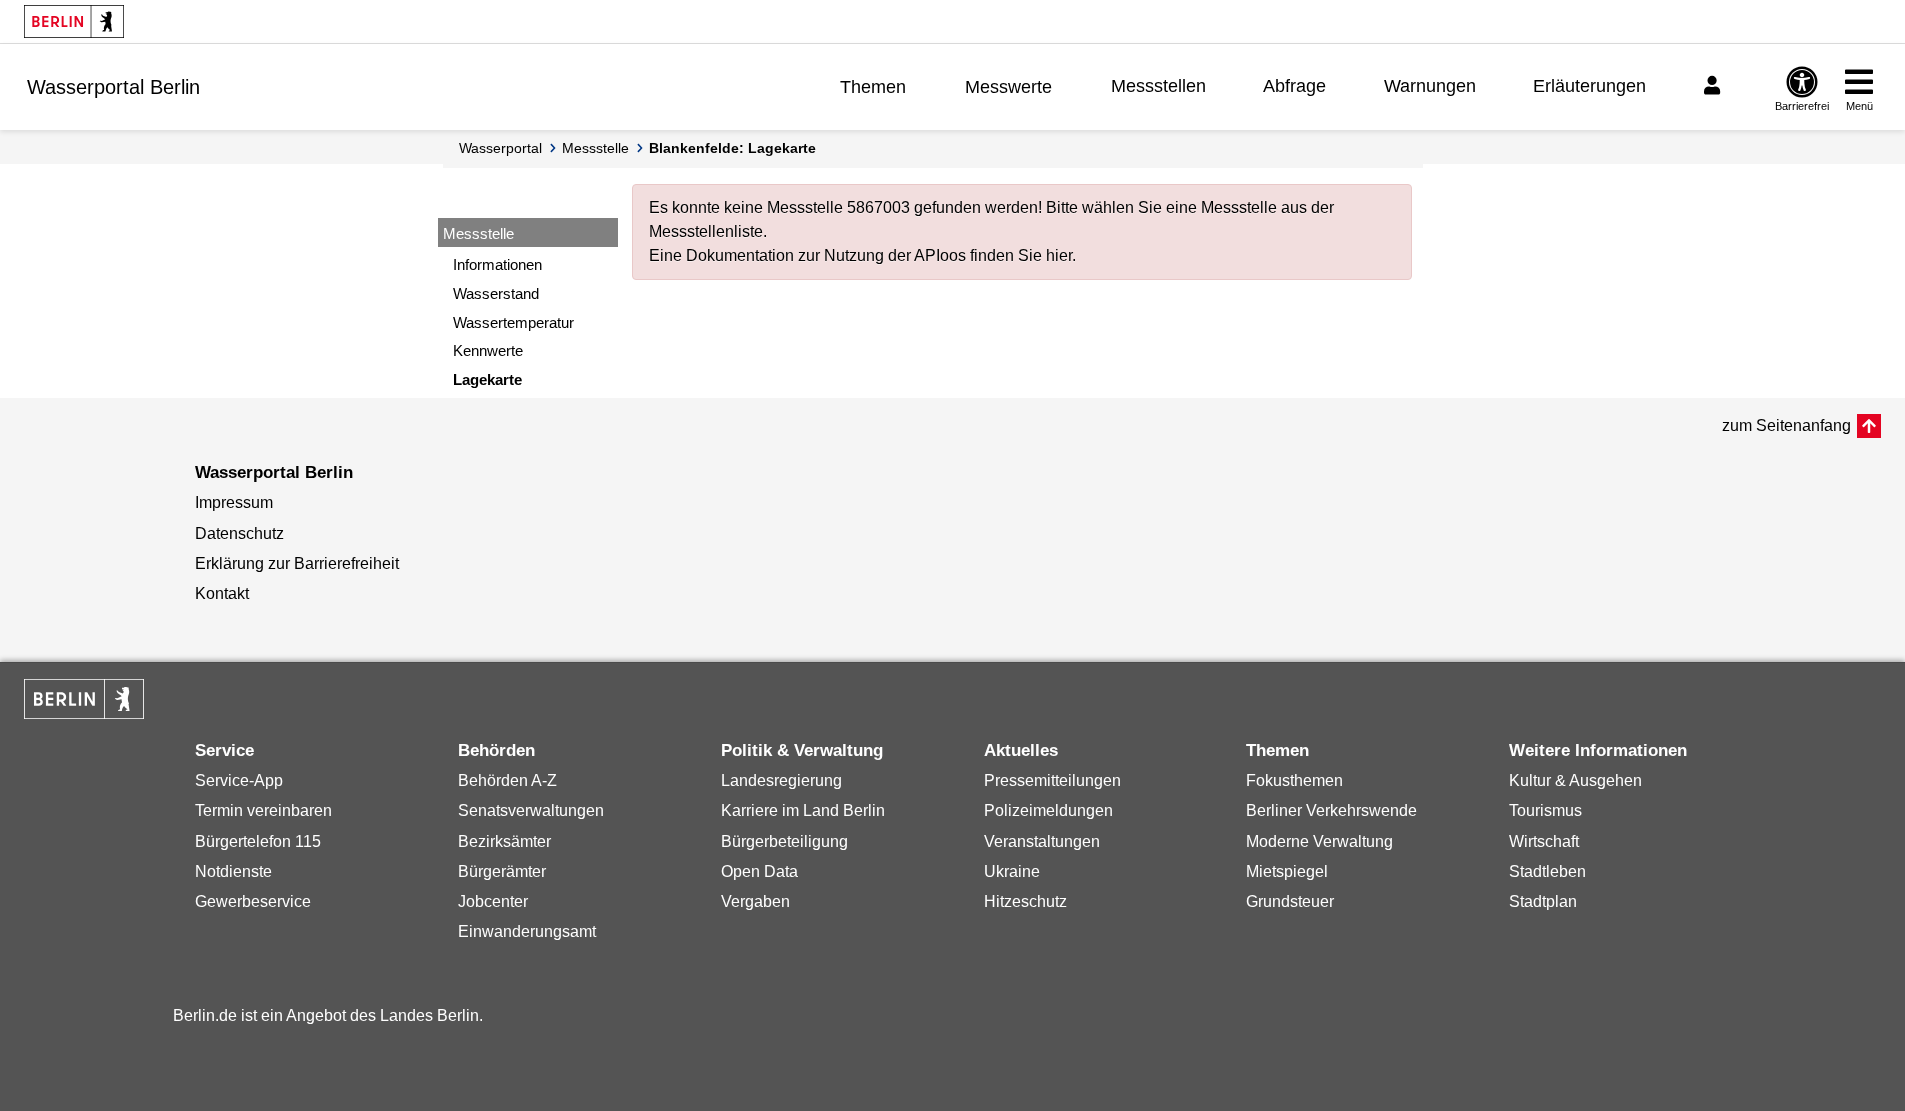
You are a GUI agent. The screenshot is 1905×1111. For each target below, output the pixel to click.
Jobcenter (493, 901)
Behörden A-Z (507, 780)
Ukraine (1012, 871)
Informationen (497, 264)
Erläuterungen (1589, 86)
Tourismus (1545, 810)
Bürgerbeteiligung (784, 841)
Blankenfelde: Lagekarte (732, 148)
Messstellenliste (706, 231)
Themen (873, 87)
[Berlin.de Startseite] (74, 21)
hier (1059, 255)
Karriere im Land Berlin (803, 810)
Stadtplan (1543, 901)
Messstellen (1158, 86)
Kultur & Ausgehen (1575, 780)
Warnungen (1430, 86)
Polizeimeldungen (1048, 810)
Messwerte (1008, 87)
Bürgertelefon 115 (258, 841)
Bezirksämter (504, 841)
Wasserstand (496, 293)
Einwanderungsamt (527, 931)
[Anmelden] (1715, 86)
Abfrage (1294, 86)
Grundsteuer (1290, 901)
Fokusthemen (1294, 780)
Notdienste (233, 871)
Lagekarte (487, 379)
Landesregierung (781, 780)
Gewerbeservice (253, 901)
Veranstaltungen (1042, 841)
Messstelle (595, 148)
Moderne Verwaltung (1319, 841)
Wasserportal (500, 148)
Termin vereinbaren (263, 810)
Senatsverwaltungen (531, 810)
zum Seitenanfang (1786, 425)
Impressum (234, 502)
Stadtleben (1547, 871)
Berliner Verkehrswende (1331, 810)
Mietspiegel (1287, 871)
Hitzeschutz (1025, 901)
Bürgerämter (502, 871)
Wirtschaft (1544, 841)
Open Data (759, 871)
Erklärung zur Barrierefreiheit (297, 563)
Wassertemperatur (513, 322)
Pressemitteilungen (1052, 780)
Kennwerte (488, 350)
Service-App (239, 780)
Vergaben (755, 901)
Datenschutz (239, 533)
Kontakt (222, 593)
